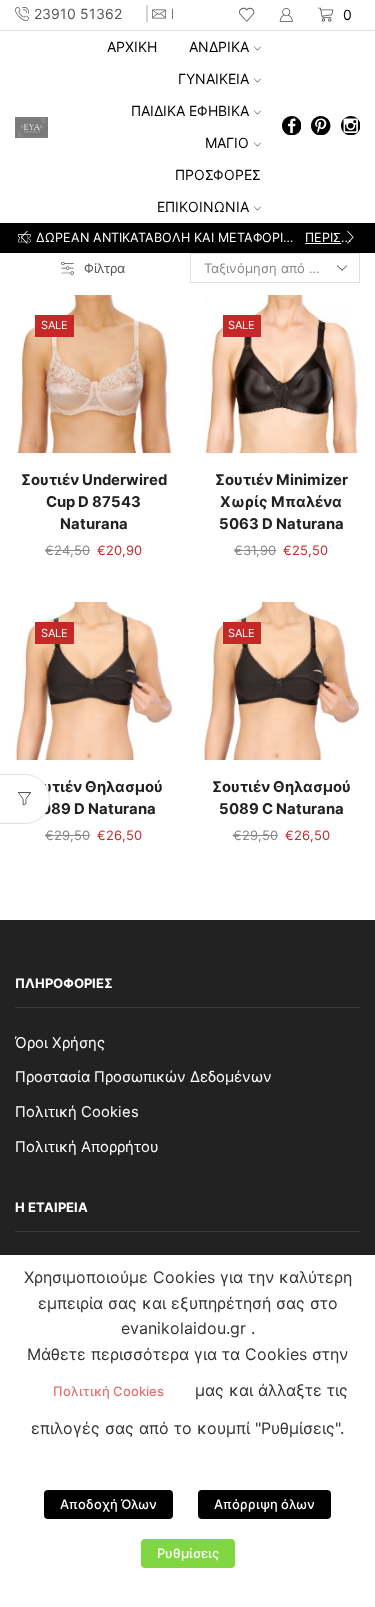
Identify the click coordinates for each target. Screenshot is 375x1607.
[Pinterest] (320, 127)
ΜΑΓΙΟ (227, 142)
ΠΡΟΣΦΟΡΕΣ (218, 174)
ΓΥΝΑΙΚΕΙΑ (213, 78)
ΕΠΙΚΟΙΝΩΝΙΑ (203, 206)
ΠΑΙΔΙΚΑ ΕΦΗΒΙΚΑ (190, 110)
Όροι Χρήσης (60, 1043)
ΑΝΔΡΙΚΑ (219, 46)
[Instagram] (350, 127)
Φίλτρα (104, 268)
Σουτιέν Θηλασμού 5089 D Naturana (93, 798)
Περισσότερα (331, 237)
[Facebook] (291, 127)
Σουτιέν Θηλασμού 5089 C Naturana (281, 798)
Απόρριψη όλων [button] (264, 1504)
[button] (24, 238)
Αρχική (132, 46)
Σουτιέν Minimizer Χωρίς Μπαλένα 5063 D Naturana (281, 502)
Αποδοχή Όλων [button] (108, 1504)
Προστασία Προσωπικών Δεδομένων (143, 1077)
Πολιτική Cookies (77, 1112)
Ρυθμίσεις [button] (188, 1553)
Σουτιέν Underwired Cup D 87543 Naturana (94, 502)
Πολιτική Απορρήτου (87, 1147)
